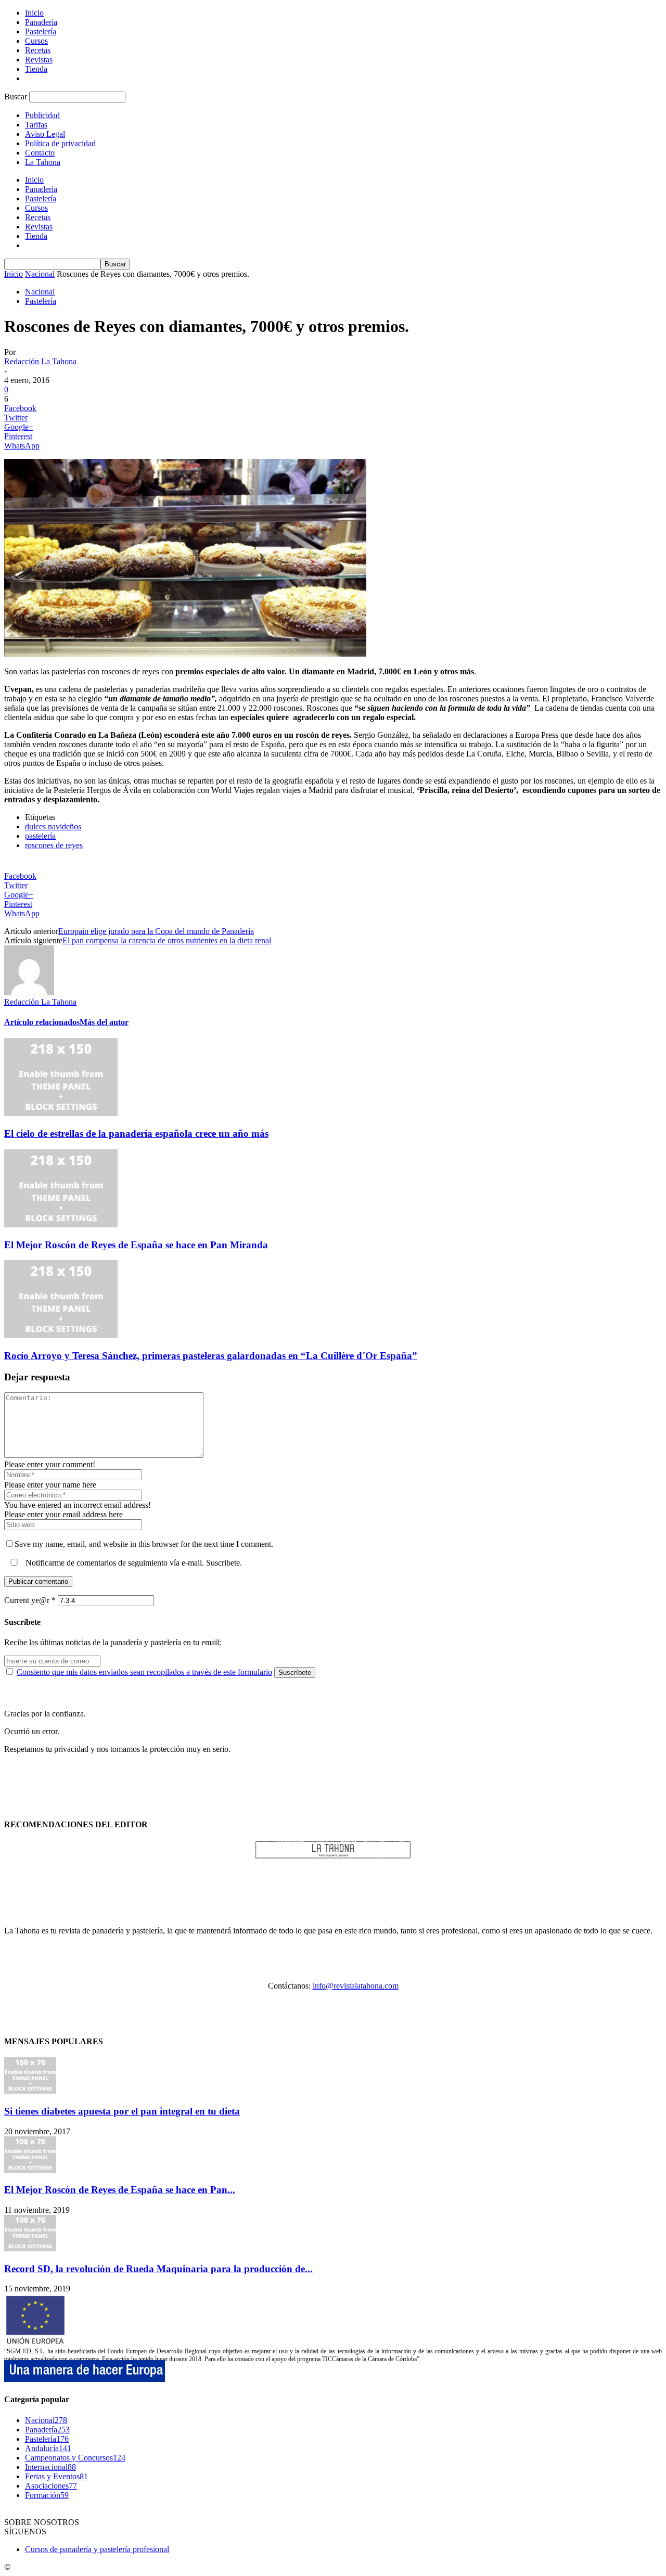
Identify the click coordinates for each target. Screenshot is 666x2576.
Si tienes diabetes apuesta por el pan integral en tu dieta (122, 2111)
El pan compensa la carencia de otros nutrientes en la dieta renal (167, 940)
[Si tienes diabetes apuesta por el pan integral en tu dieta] (30, 2091)
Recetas (38, 50)
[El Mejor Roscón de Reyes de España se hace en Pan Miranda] (61, 1225)
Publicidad (42, 115)
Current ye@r (30, 1600)
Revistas (39, 60)
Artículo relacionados (42, 1022)
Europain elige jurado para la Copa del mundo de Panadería (156, 931)
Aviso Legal (45, 134)
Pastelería (41, 31)
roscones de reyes (54, 845)
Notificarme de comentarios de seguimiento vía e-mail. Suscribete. (133, 1563)
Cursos (36, 41)
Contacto (40, 153)
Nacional (40, 274)
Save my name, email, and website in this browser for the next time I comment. (144, 1544)
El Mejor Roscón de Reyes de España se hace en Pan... (120, 2190)
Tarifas (36, 125)
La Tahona (43, 162)
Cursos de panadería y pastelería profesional (97, 2549)
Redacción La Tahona (40, 361)
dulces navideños (53, 826)
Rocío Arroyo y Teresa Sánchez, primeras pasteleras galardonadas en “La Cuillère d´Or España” (211, 1356)
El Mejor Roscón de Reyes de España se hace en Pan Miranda (136, 1245)
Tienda (36, 69)
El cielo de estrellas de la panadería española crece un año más (136, 1133)
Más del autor (104, 1022)
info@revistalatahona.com (356, 1986)
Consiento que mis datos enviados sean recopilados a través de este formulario (144, 1672)
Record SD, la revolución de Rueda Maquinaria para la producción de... (158, 2269)
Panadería (41, 22)
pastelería (40, 836)
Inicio (34, 13)
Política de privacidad (60, 143)
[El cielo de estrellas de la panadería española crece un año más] (61, 1113)
